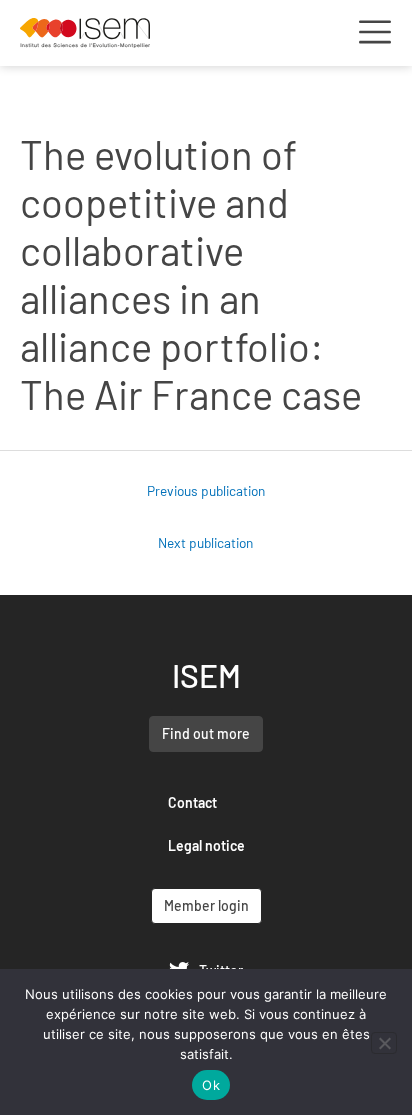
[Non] (384, 1043)
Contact (192, 802)
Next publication (205, 542)
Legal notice (206, 845)
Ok (211, 1085)
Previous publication (206, 490)
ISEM (206, 675)
